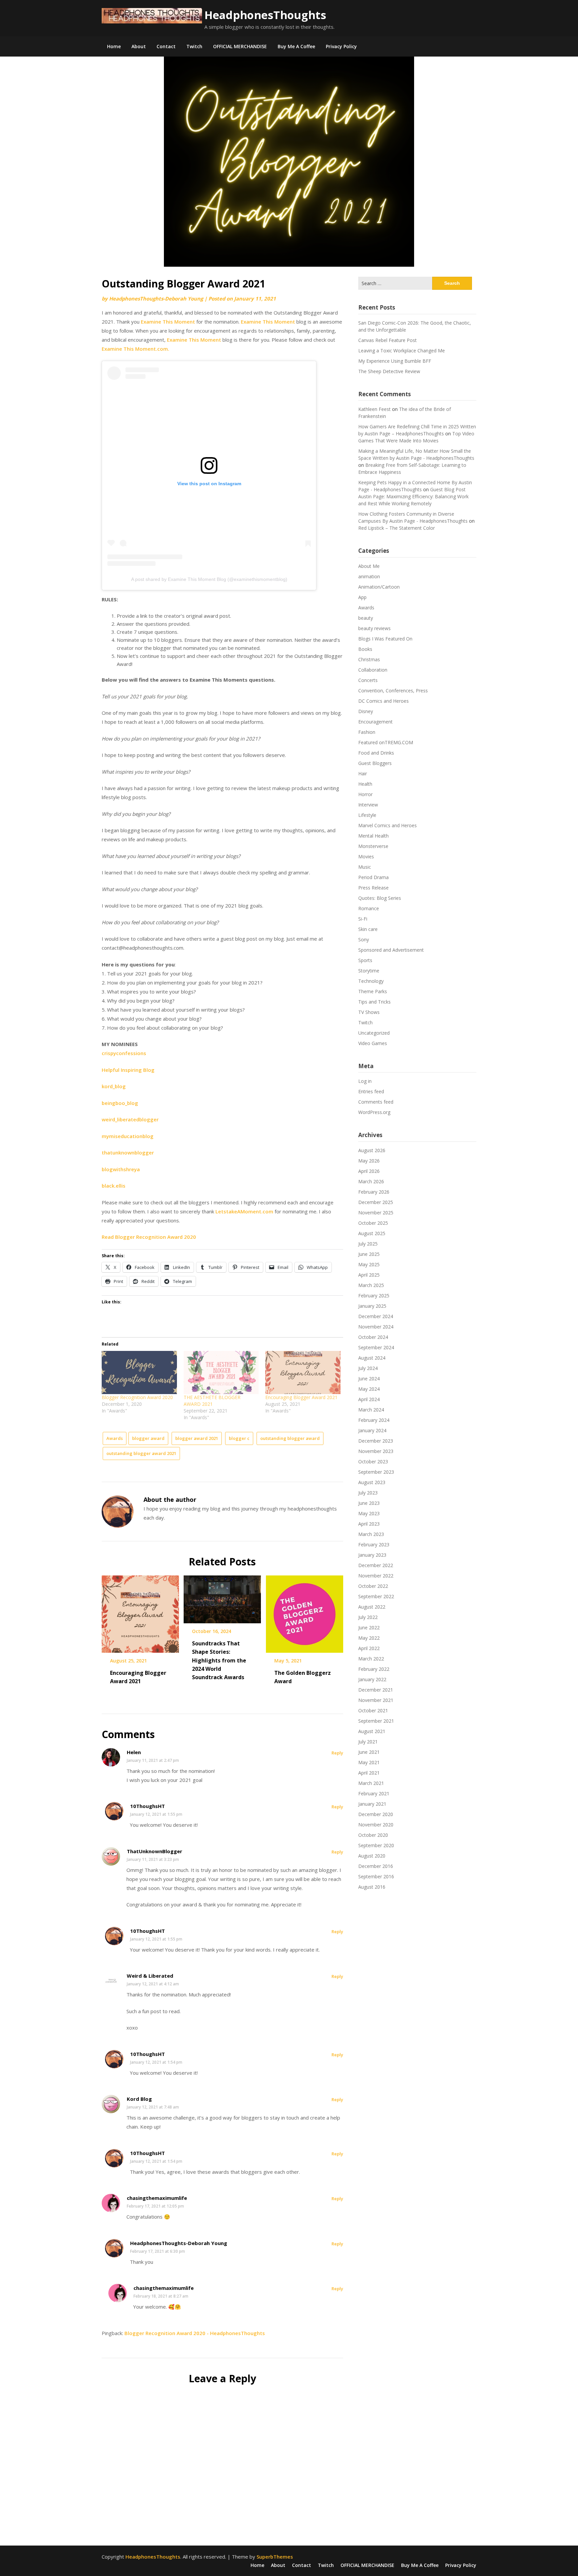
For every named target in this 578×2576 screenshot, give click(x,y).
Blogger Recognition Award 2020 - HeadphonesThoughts (195, 2333)
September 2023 (376, 1472)
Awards (115, 1438)
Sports (365, 960)
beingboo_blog (120, 1103)
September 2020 (376, 1845)
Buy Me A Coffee (296, 46)
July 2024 (368, 1368)
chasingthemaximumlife (157, 2198)
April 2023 (369, 1524)
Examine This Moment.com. (135, 349)
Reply (337, 1753)
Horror (365, 794)
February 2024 (374, 1420)
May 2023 (369, 1513)
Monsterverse (373, 846)
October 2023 (373, 1462)
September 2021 (376, 1721)
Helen (134, 1752)
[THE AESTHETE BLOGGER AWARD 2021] (221, 1372)
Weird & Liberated (150, 1976)
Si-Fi (363, 919)
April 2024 (369, 1399)
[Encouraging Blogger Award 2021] (303, 1372)
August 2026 (372, 1150)
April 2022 (369, 1648)
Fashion (367, 732)
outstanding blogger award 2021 (141, 1453)
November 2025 (376, 1213)
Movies (366, 856)
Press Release (373, 888)
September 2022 (376, 1596)
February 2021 (374, 1793)
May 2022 (369, 1638)
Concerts (368, 680)
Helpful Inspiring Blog (128, 1070)
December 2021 (376, 1690)
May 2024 (369, 1389)
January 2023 (372, 1555)
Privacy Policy (341, 46)
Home (114, 46)
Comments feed (376, 1102)
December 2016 (376, 1866)
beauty (366, 618)
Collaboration (373, 670)
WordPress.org (374, 1112)
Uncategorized (374, 1033)
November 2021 (376, 1700)
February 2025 (374, 1296)
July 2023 (368, 1493)
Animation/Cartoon (379, 587)
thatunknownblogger (128, 1152)
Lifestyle (367, 815)
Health (365, 784)
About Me (369, 566)
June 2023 (369, 1503)
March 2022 (371, 1659)
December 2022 (376, 1565)
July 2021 (368, 1742)
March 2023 (371, 1534)
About (139, 46)
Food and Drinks (376, 753)
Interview (368, 805)
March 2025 (371, 1285)
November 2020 (376, 1825)
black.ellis (114, 1186)
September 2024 (376, 1347)
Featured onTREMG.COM (386, 742)
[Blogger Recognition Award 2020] (139, 1372)
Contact (166, 46)
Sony (364, 939)
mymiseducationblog (128, 1136)
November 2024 (376, 1327)
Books (365, 649)
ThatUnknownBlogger (155, 1851)
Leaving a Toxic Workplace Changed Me (402, 351)
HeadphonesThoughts (265, 15)
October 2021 (373, 1710)
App (362, 597)
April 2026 (369, 1171)
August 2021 (372, 1731)
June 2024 (369, 1379)
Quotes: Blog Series (380, 898)
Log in (365, 1081)
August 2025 (372, 1233)
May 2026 (369, 1161)
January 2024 (372, 1430)
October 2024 (373, 1337)
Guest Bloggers (375, 763)
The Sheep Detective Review (389, 371)
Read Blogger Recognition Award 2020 (149, 1237)
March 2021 (371, 1783)
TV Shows (369, 1012)
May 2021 (369, 1762)
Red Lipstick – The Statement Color (397, 528)
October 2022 (373, 1586)
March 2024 (371, 1410)
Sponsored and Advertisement (391, 950)
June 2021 (369, 1752)
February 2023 (374, 1544)
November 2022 (376, 1576)
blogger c (239, 1438)
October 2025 (373, 1223)
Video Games (373, 1043)
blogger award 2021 (197, 1438)
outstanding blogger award (290, 1438)
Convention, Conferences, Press (393, 691)
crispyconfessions (124, 1053)
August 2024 (372, 1358)
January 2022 (372, 1679)
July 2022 (368, 1617)
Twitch (194, 46)
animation (369, 576)
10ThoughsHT (148, 1806)
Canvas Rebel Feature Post (388, 340)
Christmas (369, 659)
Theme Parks (373, 991)
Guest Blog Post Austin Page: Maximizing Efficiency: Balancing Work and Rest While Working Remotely (413, 496)
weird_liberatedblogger (130, 1119)
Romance (369, 908)
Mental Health (373, 836)
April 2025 (369, 1275)
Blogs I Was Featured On (385, 639)
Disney (366, 711)
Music (365, 867)
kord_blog (114, 1086)
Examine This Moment (168, 322)
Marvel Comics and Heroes (388, 825)
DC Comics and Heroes (383, 701)
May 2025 (369, 1264)
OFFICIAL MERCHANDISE (240, 46)
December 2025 (376, 1202)
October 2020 (373, 1835)
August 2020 (372, 1856)
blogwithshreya (121, 1169)
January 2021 (372, 1804)
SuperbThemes (275, 2557)
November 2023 (376, 1451)
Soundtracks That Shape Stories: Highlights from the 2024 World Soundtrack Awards (219, 1660)
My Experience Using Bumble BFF (395, 361)
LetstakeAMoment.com (244, 1211)
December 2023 (376, 1441)
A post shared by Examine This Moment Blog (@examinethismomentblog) (209, 579)
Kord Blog (139, 2099)
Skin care (368, 929)
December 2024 (376, 1316)
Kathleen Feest (374, 409)
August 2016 (372, 1887)
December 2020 (376, 1814)
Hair (363, 774)
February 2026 (374, 1192)
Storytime (369, 971)
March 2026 (371, 1181)
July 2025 (368, 1244)
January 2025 (372, 1306)
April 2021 (369, 1773)
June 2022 (369, 1627)
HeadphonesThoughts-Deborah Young (156, 298)
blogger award (148, 1438)
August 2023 (372, 1482)
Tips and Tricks (374, 1002)
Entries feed (371, 1091)
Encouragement (375, 722)
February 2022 (374, 1669)
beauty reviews (374, 628)
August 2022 (372, 1607)
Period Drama (373, 877)
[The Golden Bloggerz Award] (305, 1612)
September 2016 (376, 1876)
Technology (371, 981)
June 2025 (369, 1254)
